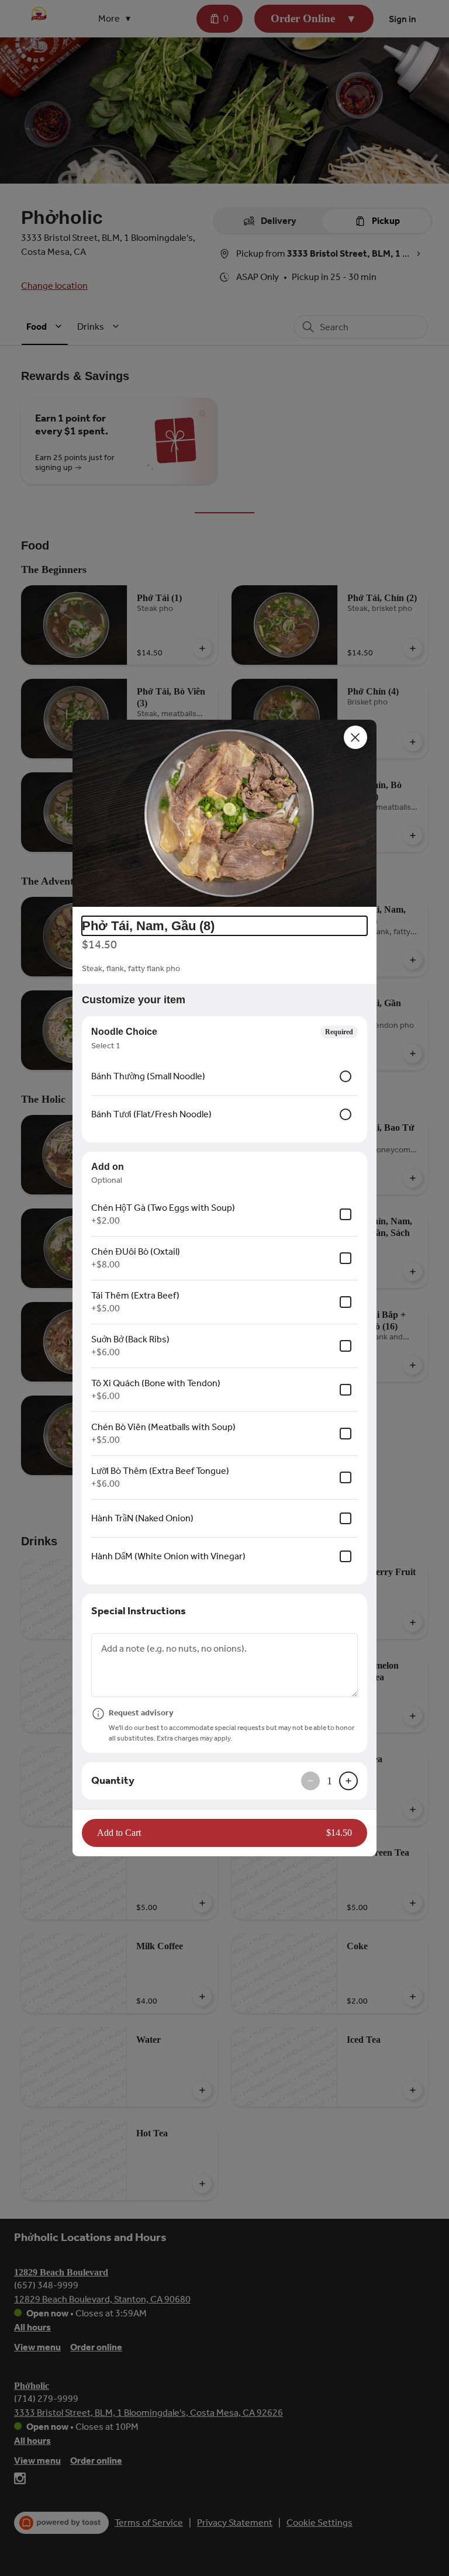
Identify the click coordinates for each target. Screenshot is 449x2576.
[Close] (355, 737)
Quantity (113, 1780)
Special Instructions (139, 1611)
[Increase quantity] (348, 1781)
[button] (224, 813)
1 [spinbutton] (329, 1781)
